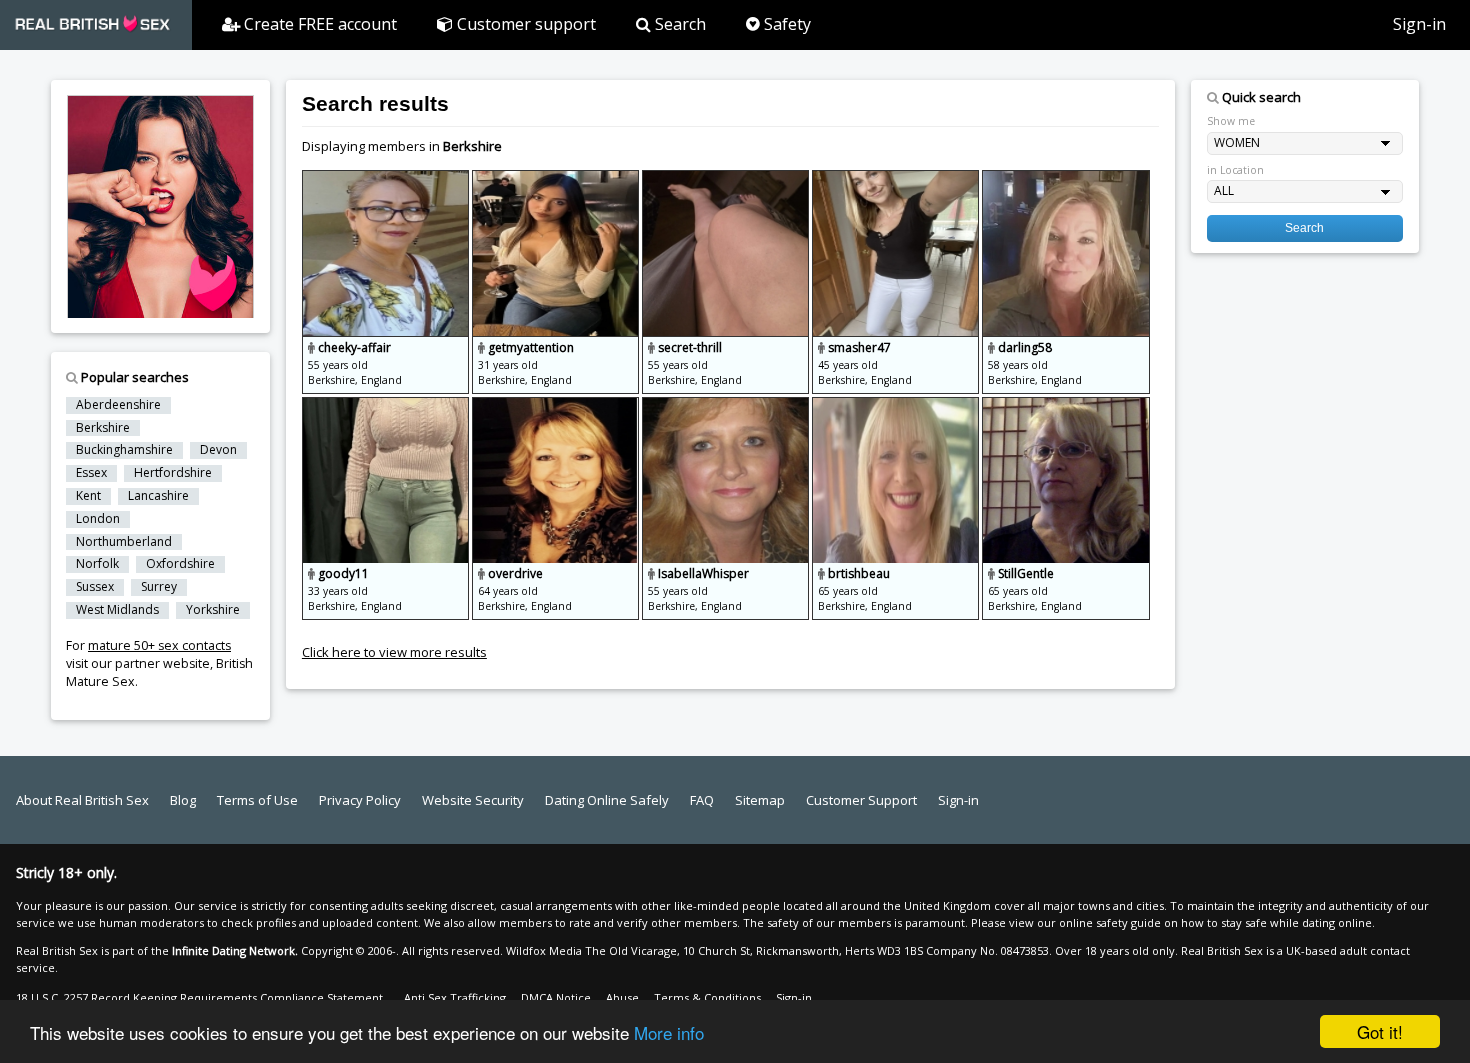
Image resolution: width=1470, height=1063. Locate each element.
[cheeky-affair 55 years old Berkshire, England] (387, 179)
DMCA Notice (556, 997)
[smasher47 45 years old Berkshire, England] (897, 179)
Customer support (524, 24)
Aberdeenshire (118, 405)
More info (669, 1032)
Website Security (473, 800)
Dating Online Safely (607, 800)
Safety (785, 24)
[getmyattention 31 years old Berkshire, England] (557, 179)
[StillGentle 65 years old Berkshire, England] (1065, 406)
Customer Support (861, 800)
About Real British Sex (82, 800)
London (98, 519)
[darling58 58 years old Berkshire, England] (1065, 179)
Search (678, 24)
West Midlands (117, 610)
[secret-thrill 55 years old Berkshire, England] (727, 179)
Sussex (95, 587)
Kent (88, 496)
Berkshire (103, 428)
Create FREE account (318, 24)
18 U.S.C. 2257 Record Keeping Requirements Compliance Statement (199, 997)
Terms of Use (257, 800)
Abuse (622, 997)
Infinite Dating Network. (235, 950)
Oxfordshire (180, 564)
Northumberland (124, 542)
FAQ (702, 800)
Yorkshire (213, 610)
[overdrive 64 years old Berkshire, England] (557, 406)
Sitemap (760, 800)
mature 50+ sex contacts (159, 645)
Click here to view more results (394, 652)
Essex (91, 473)
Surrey (159, 587)
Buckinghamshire (124, 450)
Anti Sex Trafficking (455, 997)
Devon (218, 450)
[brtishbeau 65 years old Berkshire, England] (897, 406)
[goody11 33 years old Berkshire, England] (387, 406)
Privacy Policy (360, 800)
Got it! (1380, 1031)
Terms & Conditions (707, 997)
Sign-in (1419, 24)
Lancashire (158, 496)
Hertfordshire (173, 473)
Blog (183, 800)
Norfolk (97, 564)
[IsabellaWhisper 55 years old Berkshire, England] (727, 406)
